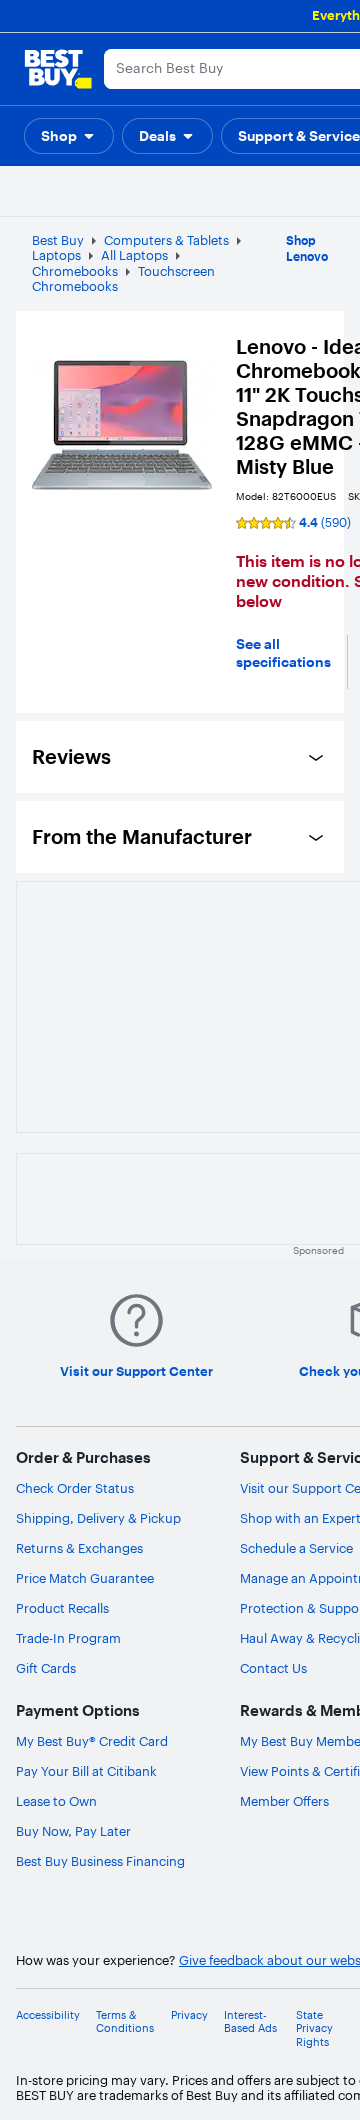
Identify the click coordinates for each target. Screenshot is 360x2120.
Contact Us (273, 1668)
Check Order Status (75, 1488)
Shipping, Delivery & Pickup (98, 1518)
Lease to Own (56, 1801)
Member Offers (284, 1801)
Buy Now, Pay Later (73, 1831)
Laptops (56, 255)
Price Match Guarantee (85, 1578)
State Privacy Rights (314, 2028)
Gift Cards (46, 1668)
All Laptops (134, 255)
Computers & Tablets (166, 240)
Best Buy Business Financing (100, 1861)
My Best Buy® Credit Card (92, 1741)
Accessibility (48, 2015)
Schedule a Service (296, 1548)
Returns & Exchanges (79, 1548)
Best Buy (58, 240)
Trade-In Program (68, 1638)
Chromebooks (75, 271)
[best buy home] (58, 69)
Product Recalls (62, 1608)
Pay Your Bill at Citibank (86, 1771)
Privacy (189, 2015)
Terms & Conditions (125, 2022)
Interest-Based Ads (250, 2022)
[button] (69, 136)
